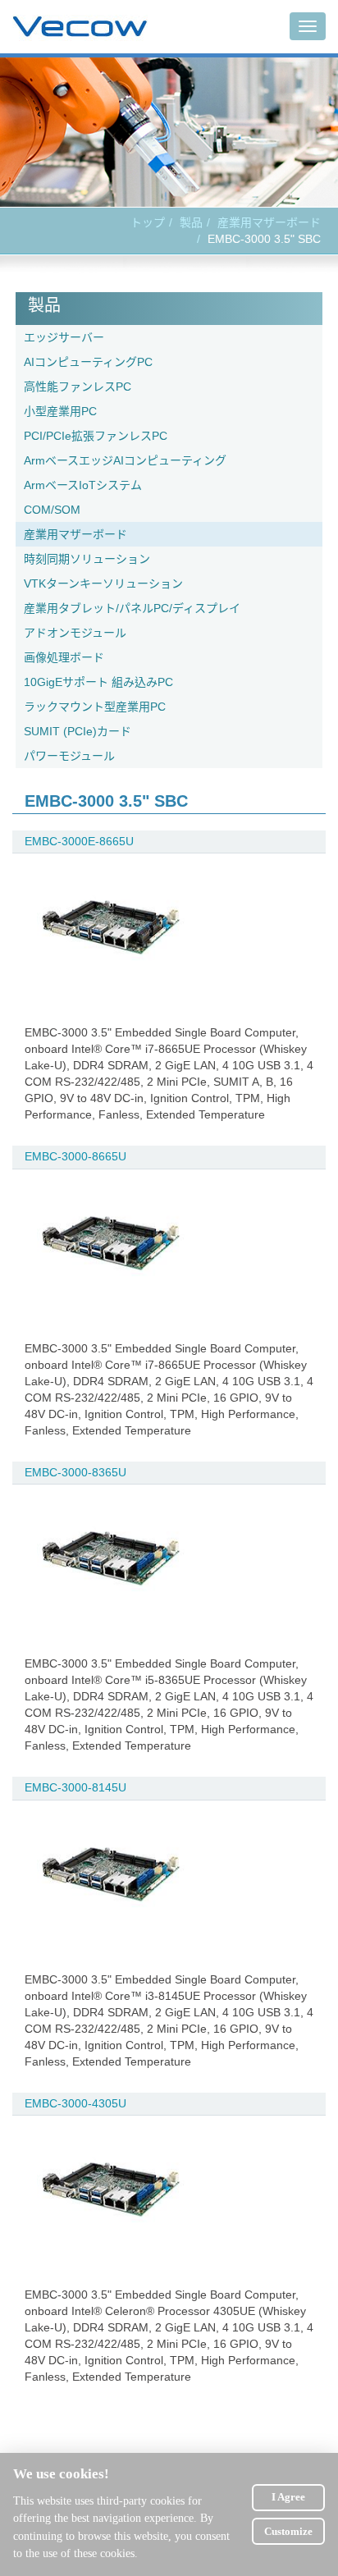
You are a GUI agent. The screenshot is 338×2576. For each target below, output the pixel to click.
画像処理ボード (64, 657)
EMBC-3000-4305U (75, 2103)
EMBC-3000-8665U (75, 1156)
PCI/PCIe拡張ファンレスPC (96, 436)
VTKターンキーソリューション (103, 583)
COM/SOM (52, 510)
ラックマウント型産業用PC (95, 707)
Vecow (80, 27)
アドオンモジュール (75, 633)
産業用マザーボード (269, 222)
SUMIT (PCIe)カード (78, 731)
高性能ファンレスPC (78, 387)
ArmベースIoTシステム (83, 485)
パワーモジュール (69, 756)
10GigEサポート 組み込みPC (98, 682)
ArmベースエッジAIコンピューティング (125, 460)
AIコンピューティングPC (88, 362)
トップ (148, 222)
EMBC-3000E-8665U (79, 841)
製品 (191, 222)
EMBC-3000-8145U (75, 1787)
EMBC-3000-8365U (75, 1472)
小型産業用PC (60, 411)
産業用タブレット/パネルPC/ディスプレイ (132, 608)
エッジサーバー (64, 337)
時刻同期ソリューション (87, 559)
